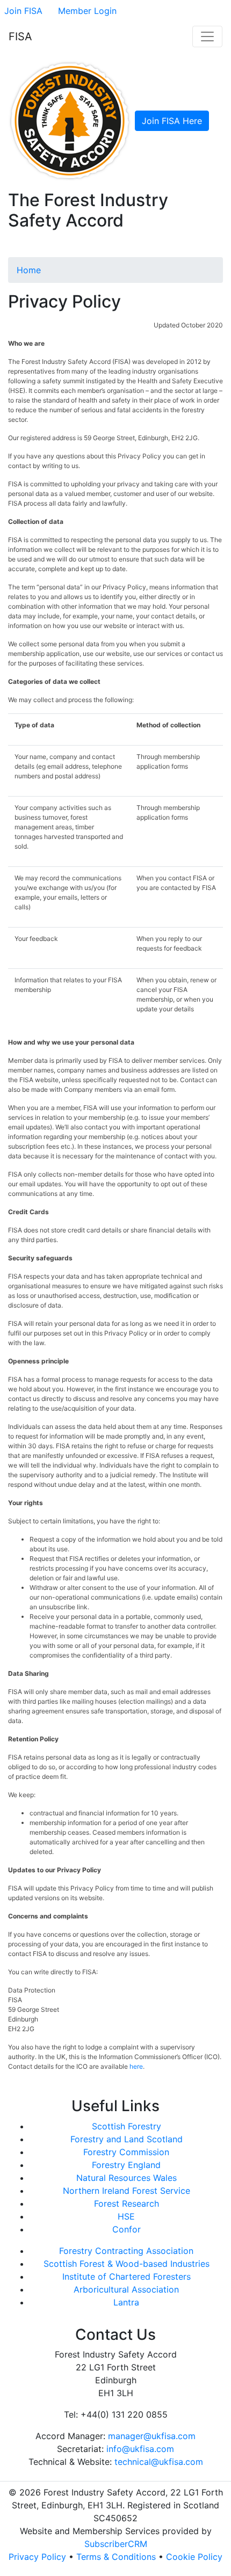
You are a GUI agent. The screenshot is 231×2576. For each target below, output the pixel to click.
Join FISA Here (172, 121)
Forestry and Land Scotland (127, 2139)
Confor (127, 2229)
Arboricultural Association (126, 2289)
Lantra (126, 2302)
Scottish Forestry (127, 2126)
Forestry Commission (126, 2152)
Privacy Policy (37, 2557)
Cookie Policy (194, 2557)
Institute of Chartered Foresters (127, 2276)
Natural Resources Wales (127, 2178)
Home (29, 270)
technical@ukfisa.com (159, 2462)
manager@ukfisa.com (152, 2436)
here (136, 2066)
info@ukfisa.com (140, 2449)
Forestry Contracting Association (126, 2251)
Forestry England (126, 2165)
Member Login (87, 11)
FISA (20, 37)
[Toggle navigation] (207, 37)
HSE (126, 2216)
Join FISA (23, 11)
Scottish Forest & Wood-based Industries (127, 2264)
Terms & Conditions (116, 2557)
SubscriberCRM (116, 2544)
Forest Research (127, 2203)
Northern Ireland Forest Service (127, 2191)
